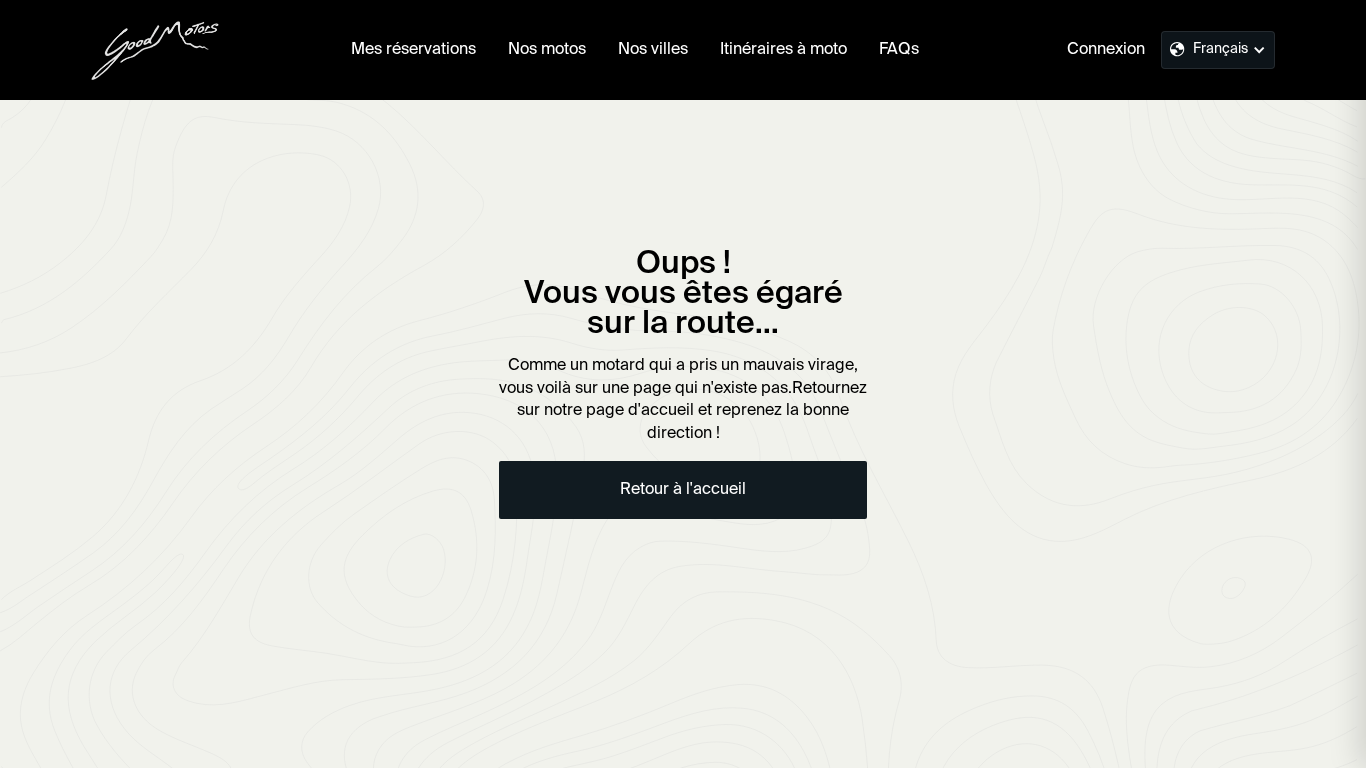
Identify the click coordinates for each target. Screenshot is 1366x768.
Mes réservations (413, 50)
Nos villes (653, 50)
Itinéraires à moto (783, 50)
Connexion (1106, 50)
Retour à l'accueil (683, 490)
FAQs (899, 50)
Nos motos (547, 50)
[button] (1218, 50)
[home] (155, 50)
